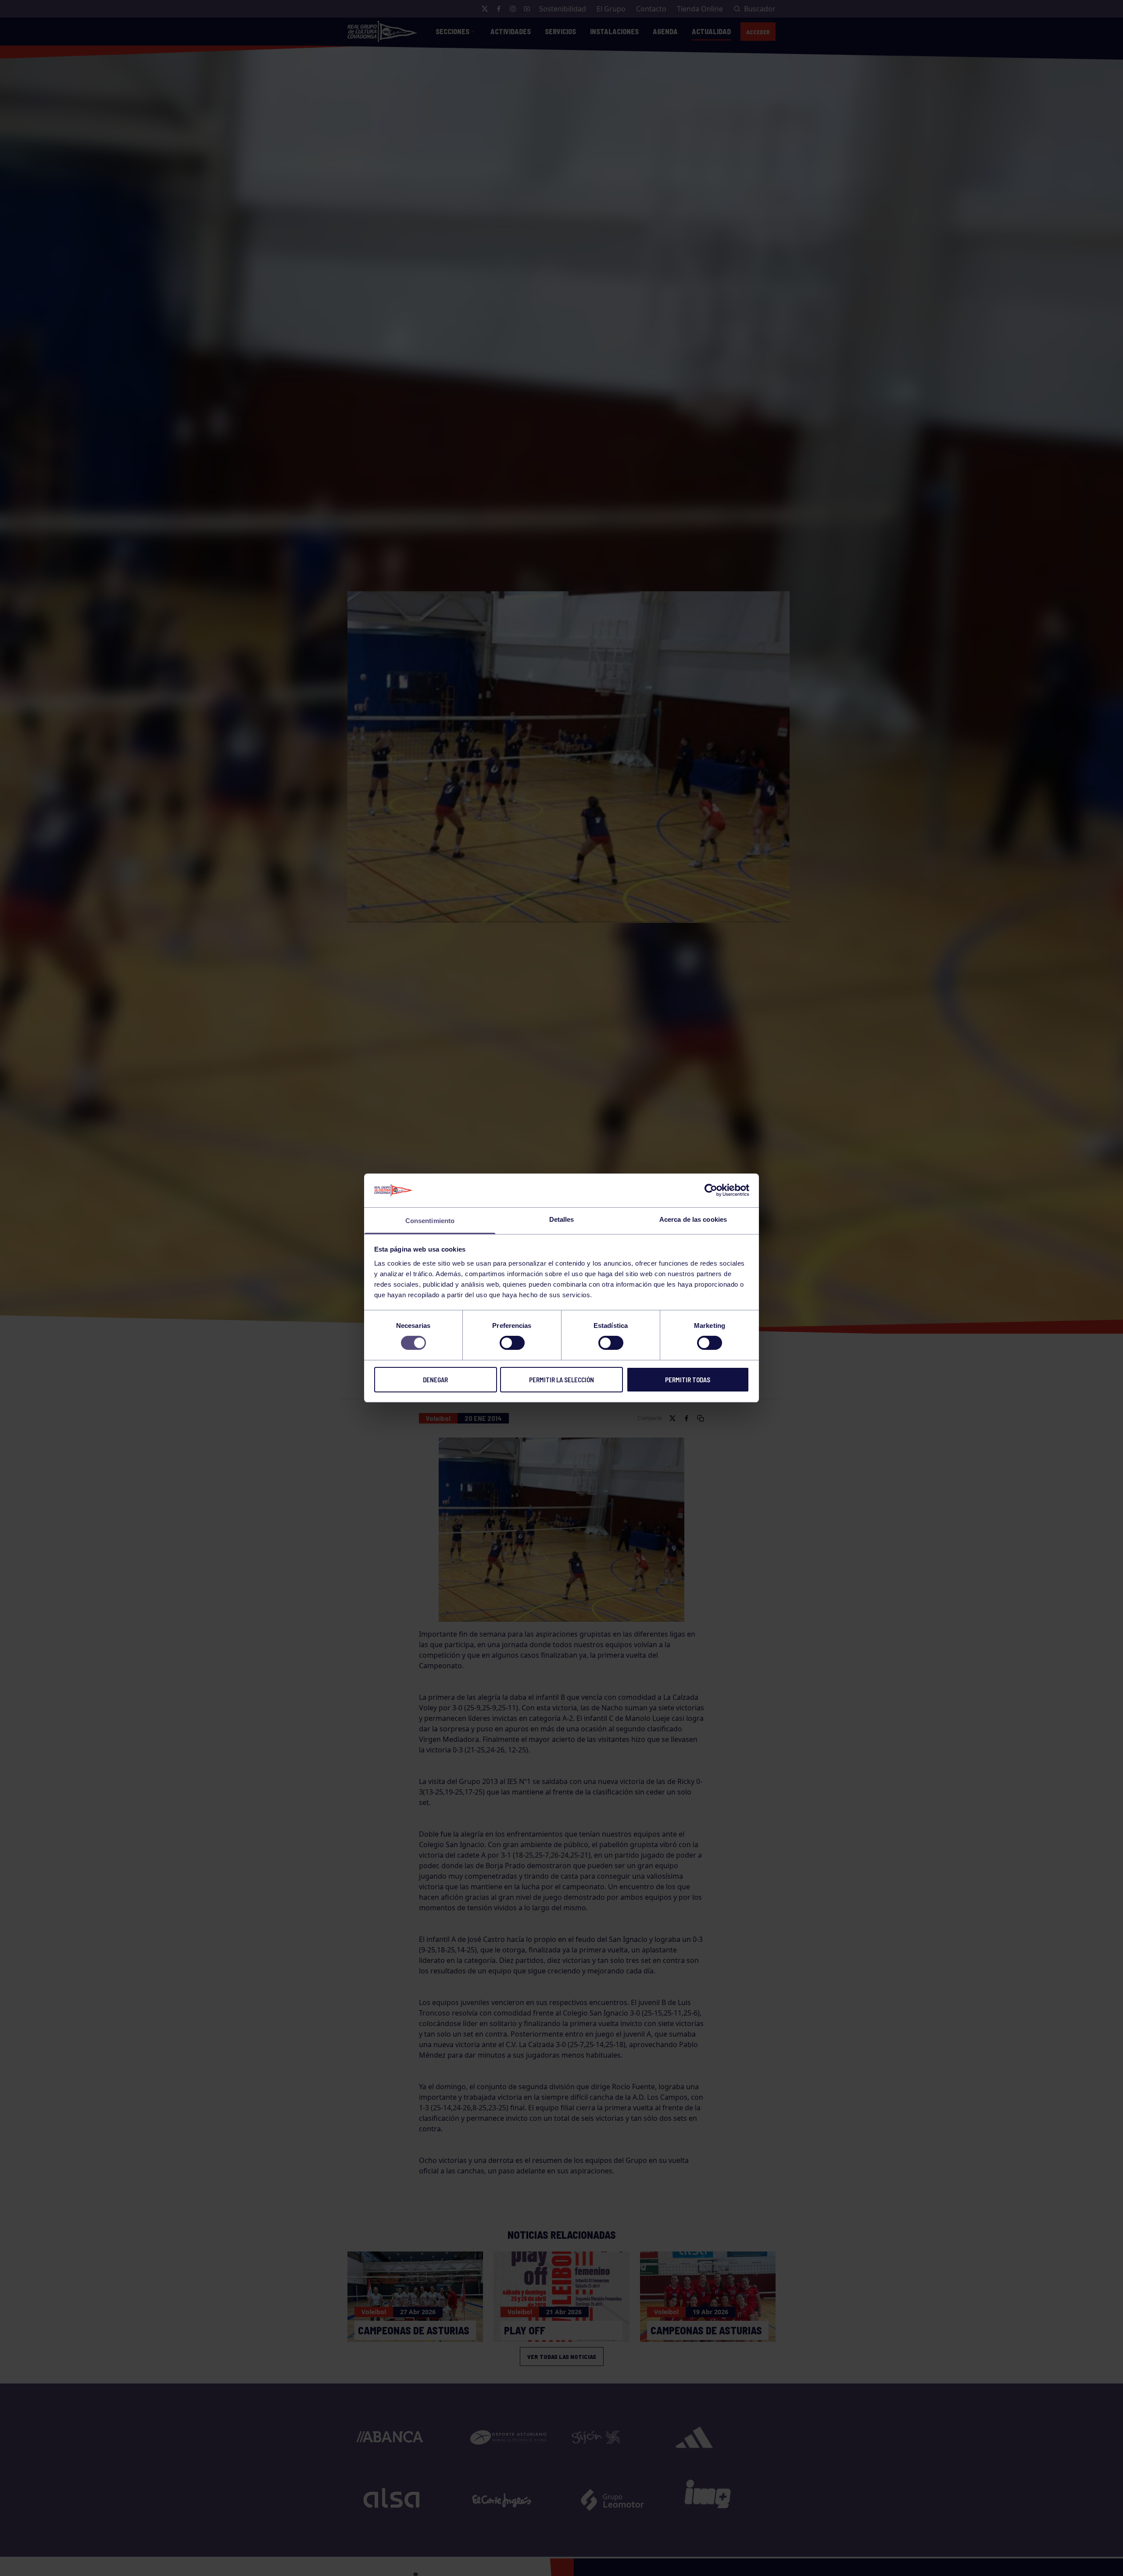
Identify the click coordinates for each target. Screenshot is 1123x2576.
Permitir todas (688, 1380)
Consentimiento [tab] (430, 1221)
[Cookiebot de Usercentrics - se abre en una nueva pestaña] (711, 1190)
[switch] (512, 1343)
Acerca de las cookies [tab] (693, 1219)
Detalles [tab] (562, 1219)
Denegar (435, 1380)
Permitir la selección (561, 1380)
